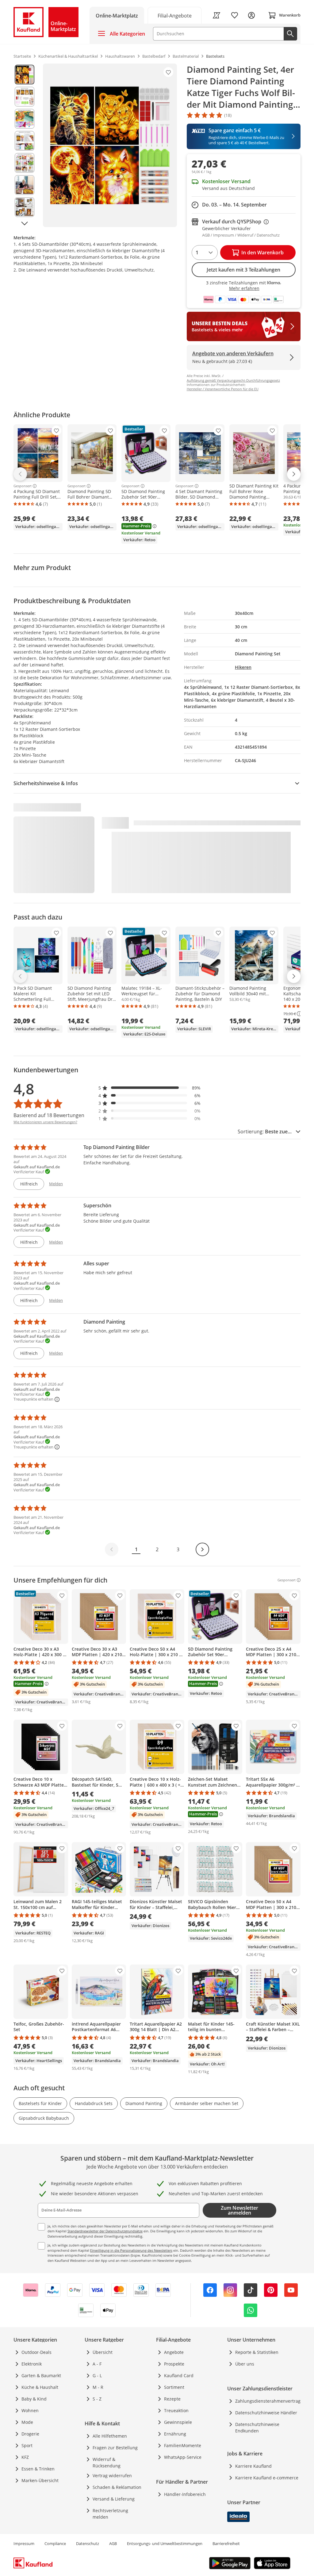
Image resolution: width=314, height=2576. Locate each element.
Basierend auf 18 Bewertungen (49, 1115)
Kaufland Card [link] (179, 2375)
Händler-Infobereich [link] (185, 2494)
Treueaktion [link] (176, 2410)
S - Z (97, 2399)
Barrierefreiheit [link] (226, 2543)
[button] (150, 1088)
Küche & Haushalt (40, 2387)
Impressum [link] (24, 2543)
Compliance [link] (55, 2543)
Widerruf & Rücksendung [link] (107, 2462)
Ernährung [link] (175, 2434)
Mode (27, 2422)
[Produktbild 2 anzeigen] (25, 97)
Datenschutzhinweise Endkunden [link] (257, 2428)
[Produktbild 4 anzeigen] (25, 141)
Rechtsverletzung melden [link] (110, 2514)
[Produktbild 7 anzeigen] (25, 207)
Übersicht (103, 2352)
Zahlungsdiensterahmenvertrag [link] (268, 2401)
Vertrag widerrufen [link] (112, 2476)
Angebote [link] (174, 2352)
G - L (97, 2375)
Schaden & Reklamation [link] (117, 2487)
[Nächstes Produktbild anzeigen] (25, 224)
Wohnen (30, 2410)
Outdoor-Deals (36, 2352)
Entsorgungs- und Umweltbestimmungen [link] (165, 2543)
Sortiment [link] (174, 2387)
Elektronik (32, 2364)
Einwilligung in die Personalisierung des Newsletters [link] (131, 2250)
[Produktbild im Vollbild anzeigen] (110, 145)
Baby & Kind (34, 2399)
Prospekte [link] (174, 2364)
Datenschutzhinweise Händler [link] (266, 2413)
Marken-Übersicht (40, 2480)
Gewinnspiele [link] (178, 2422)
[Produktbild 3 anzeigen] (25, 119)
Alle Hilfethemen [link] (110, 2436)
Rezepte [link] (172, 2399)
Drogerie (30, 2434)
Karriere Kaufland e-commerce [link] (267, 2478)
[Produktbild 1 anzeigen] (25, 75)
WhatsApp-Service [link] (183, 2457)
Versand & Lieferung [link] (114, 2499)
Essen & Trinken (38, 2469)
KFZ (25, 2457)
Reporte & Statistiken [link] (257, 2352)
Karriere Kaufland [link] (253, 2466)
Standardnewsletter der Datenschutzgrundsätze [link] (105, 2231)
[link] (175, 15)
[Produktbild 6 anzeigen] (25, 185)
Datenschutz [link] (88, 2543)
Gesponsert (23, 486)
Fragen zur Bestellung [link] (115, 2448)
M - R (98, 2387)
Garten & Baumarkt (41, 2375)
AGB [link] (113, 2543)
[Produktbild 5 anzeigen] (25, 163)
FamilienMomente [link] (183, 2445)
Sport (27, 2445)
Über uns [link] (245, 2364)
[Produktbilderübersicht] (25, 145)
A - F (97, 2364)
